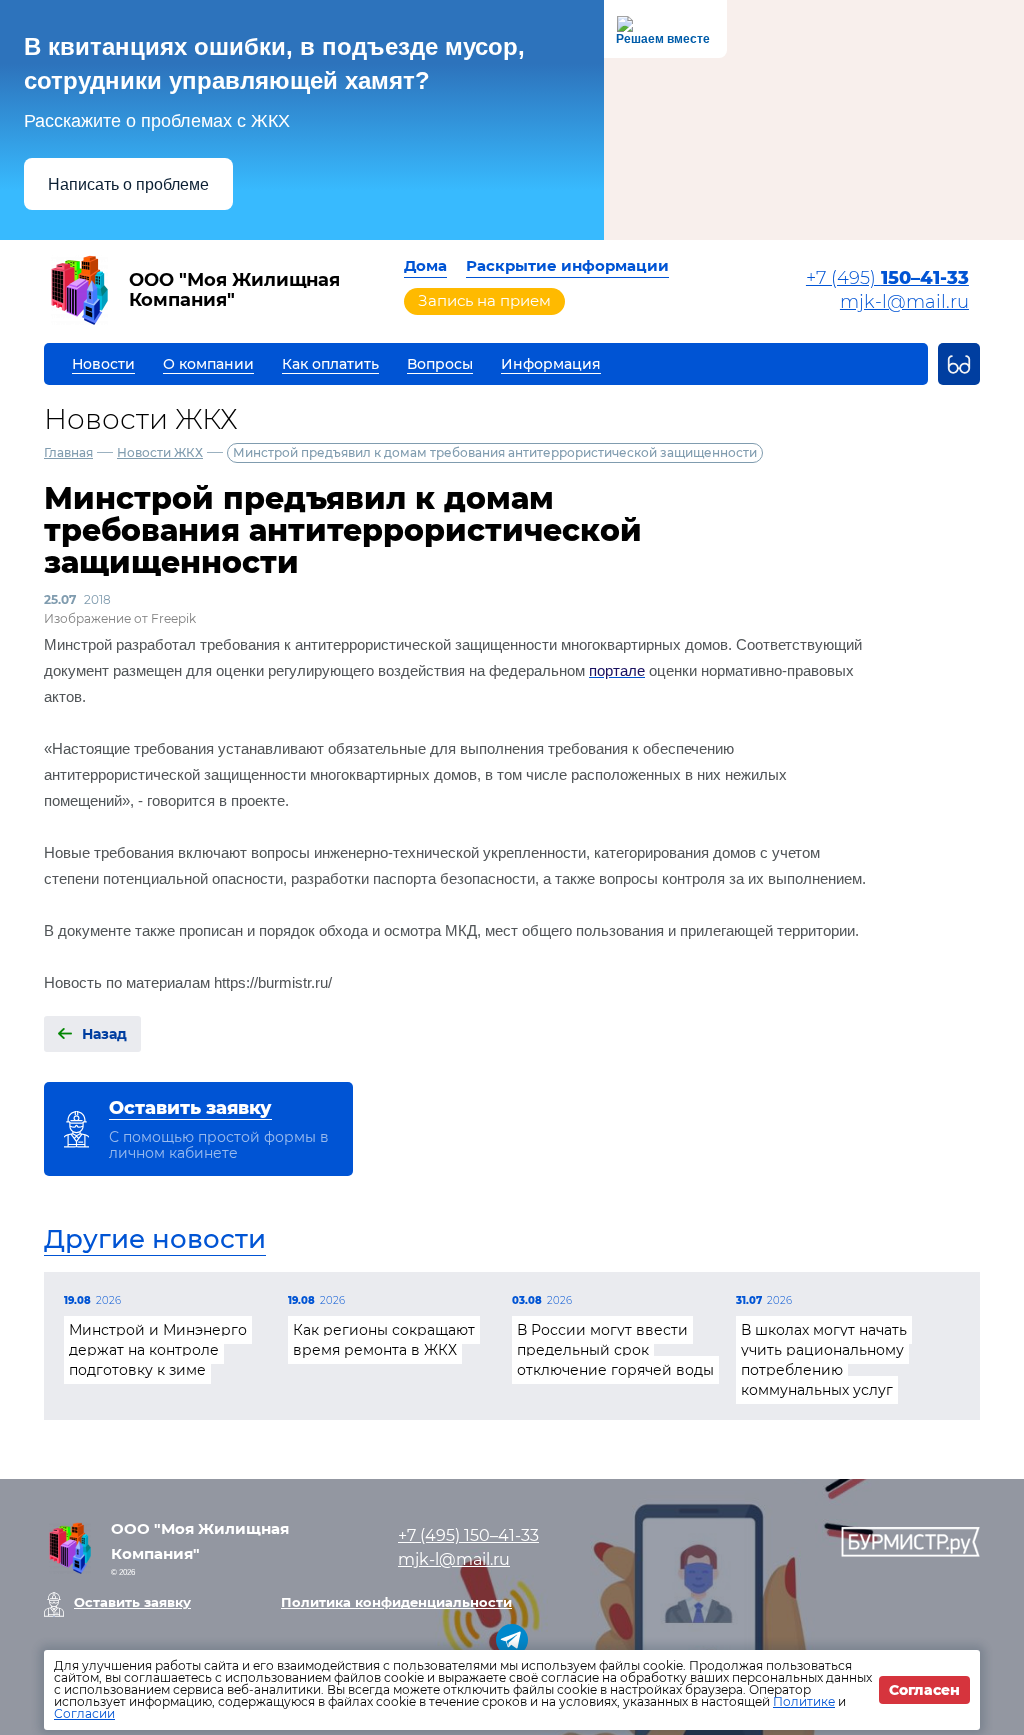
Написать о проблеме (128, 184)
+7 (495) (887, 278)
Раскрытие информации (567, 265)
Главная (68, 452)
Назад (104, 1034)
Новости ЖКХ (160, 452)
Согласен (924, 1690)
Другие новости (155, 1239)
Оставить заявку (132, 1602)
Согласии (84, 1713)
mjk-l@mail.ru (904, 302)
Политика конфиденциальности (396, 1602)
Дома (425, 265)
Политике (804, 1701)
